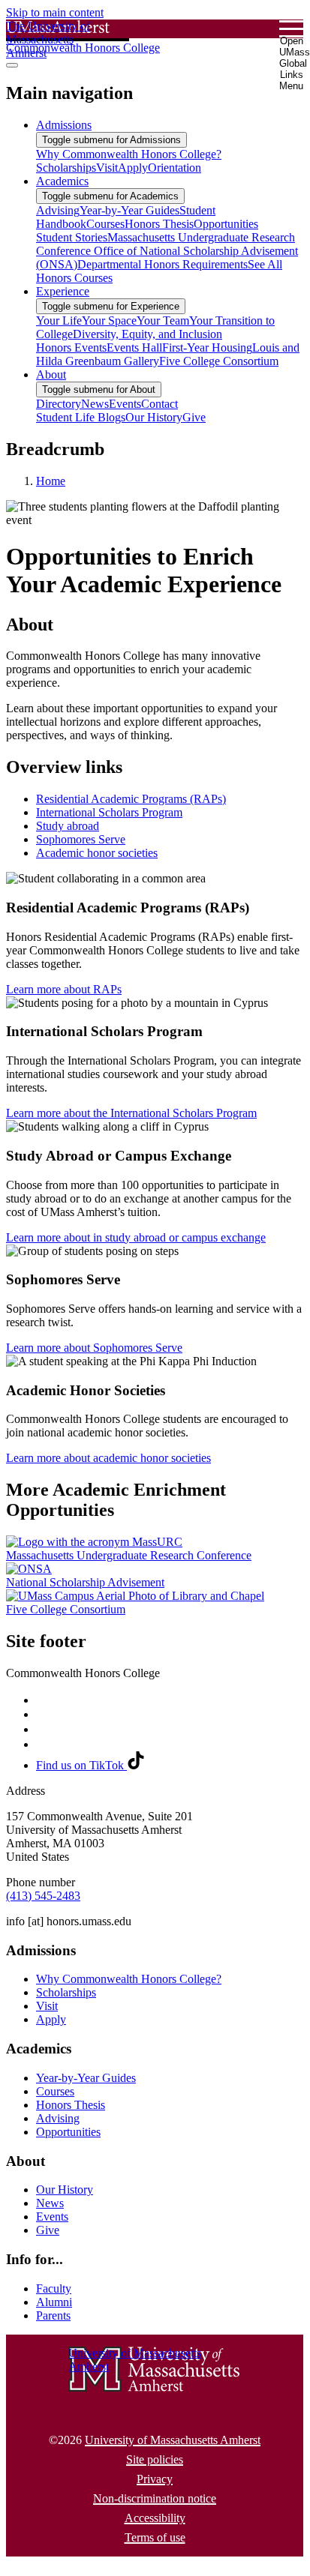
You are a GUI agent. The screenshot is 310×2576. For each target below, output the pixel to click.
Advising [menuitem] (58, 210)
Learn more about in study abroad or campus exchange (136, 1237)
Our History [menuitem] (154, 417)
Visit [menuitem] (107, 168)
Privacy (155, 2479)
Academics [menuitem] (62, 181)
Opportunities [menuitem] (226, 224)
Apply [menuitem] (133, 168)
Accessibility (155, 2518)
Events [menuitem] (125, 404)
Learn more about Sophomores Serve (94, 1348)
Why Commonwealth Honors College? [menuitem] (129, 154)
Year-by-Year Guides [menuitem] (129, 210)
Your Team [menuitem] (163, 321)
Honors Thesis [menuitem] (159, 224)
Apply (51, 2019)
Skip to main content (55, 12)
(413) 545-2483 (43, 1896)
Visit (47, 2006)
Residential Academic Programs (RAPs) (131, 799)
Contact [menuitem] (160, 404)
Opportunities (68, 2132)
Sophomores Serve (81, 839)
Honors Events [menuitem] (71, 347)
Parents (53, 2315)
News (50, 2203)
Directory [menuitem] (59, 404)
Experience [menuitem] (63, 291)
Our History (65, 2190)
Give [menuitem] (194, 417)
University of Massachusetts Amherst (173, 2440)
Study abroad (68, 826)
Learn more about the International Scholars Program (131, 1113)
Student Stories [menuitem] (72, 237)
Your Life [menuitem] (59, 321)
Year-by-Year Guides (86, 2078)
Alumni (54, 2302)
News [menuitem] (95, 404)
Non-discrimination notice (155, 2498)
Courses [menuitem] (105, 224)
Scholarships (66, 1992)
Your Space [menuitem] (109, 321)
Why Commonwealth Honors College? (129, 1979)
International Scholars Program (109, 812)
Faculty (54, 2288)
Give (48, 2230)
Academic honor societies (97, 853)
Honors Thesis (71, 2105)
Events (52, 2217)
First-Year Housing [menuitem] (207, 347)
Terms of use (155, 2537)
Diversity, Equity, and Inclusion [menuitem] (147, 334)
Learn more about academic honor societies (108, 1458)
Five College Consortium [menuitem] (219, 361)
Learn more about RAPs (64, 989)
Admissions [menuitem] (64, 125)
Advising (58, 2118)
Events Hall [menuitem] (134, 347)
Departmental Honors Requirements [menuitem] (163, 264)
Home (51, 481)
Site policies (155, 2459)
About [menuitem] (51, 374)
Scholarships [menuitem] (66, 168)
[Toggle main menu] (12, 65)
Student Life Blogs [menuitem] (81, 417)
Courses (55, 2091)
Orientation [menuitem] (175, 168)
